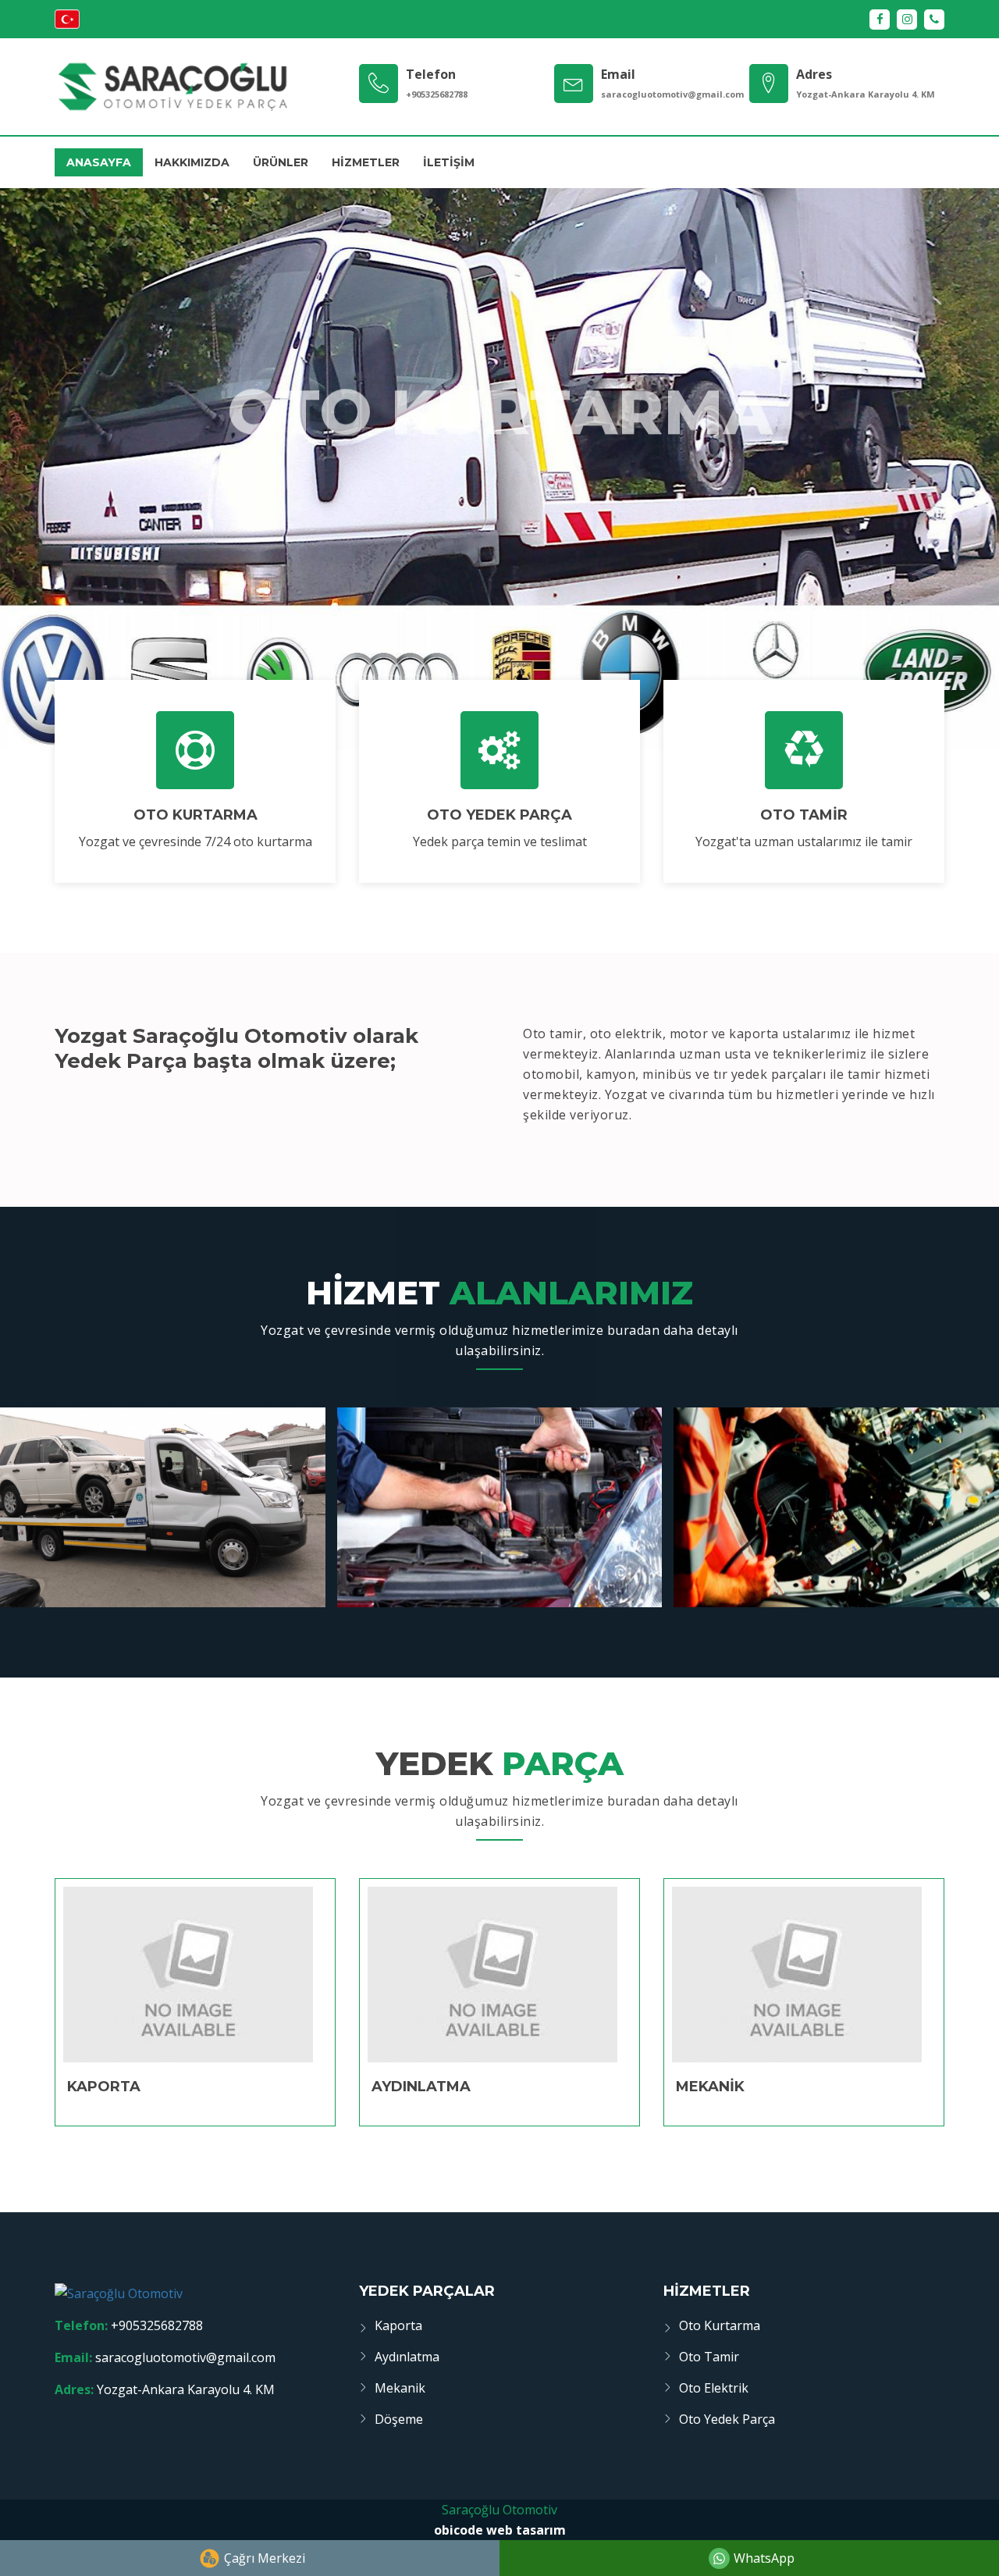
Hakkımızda (192, 162)
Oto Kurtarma (720, 2325)
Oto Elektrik (714, 2388)
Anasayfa (99, 162)
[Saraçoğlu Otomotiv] (172, 87)
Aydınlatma (407, 2357)
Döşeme (399, 2419)
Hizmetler (366, 162)
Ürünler (281, 162)
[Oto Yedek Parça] (499, 750)
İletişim (449, 162)
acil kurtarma (500, 494)
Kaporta (398, 2325)
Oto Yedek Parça (727, 2419)
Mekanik (400, 2388)
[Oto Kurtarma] (195, 750)
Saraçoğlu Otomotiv (499, 2510)
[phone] (934, 20)
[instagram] (907, 20)
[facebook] (880, 20)
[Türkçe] (67, 24)
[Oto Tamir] (804, 750)
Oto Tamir (709, 2357)
